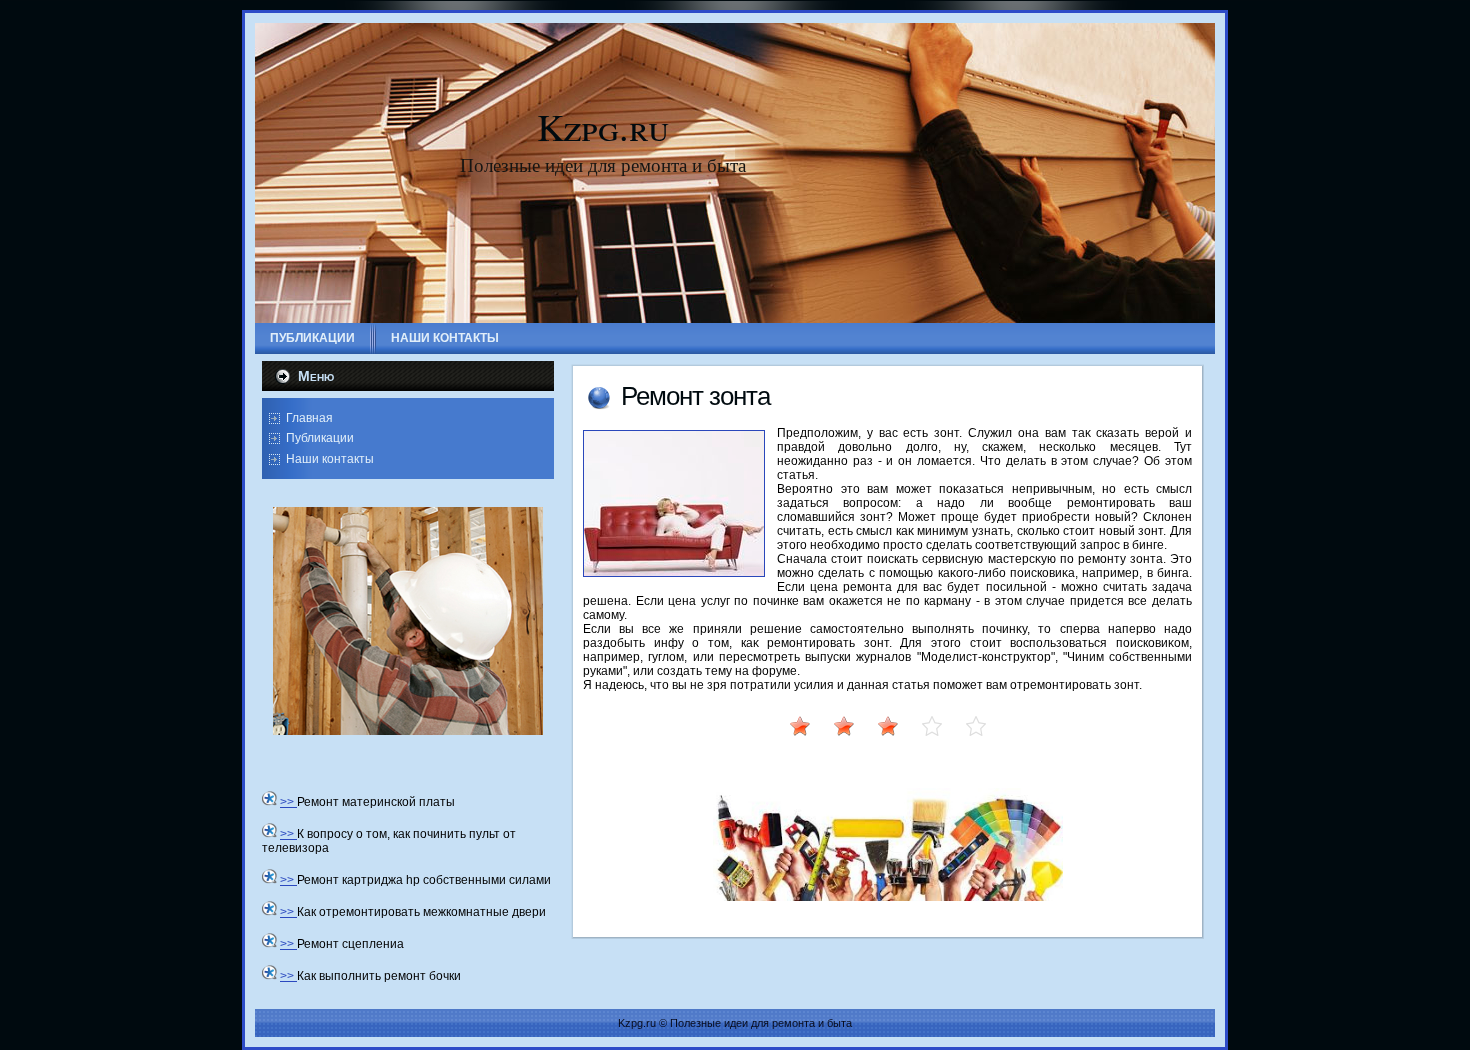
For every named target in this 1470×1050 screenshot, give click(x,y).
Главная (309, 418)
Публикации (320, 438)
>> (288, 802)
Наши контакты (330, 459)
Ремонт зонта (695, 396)
